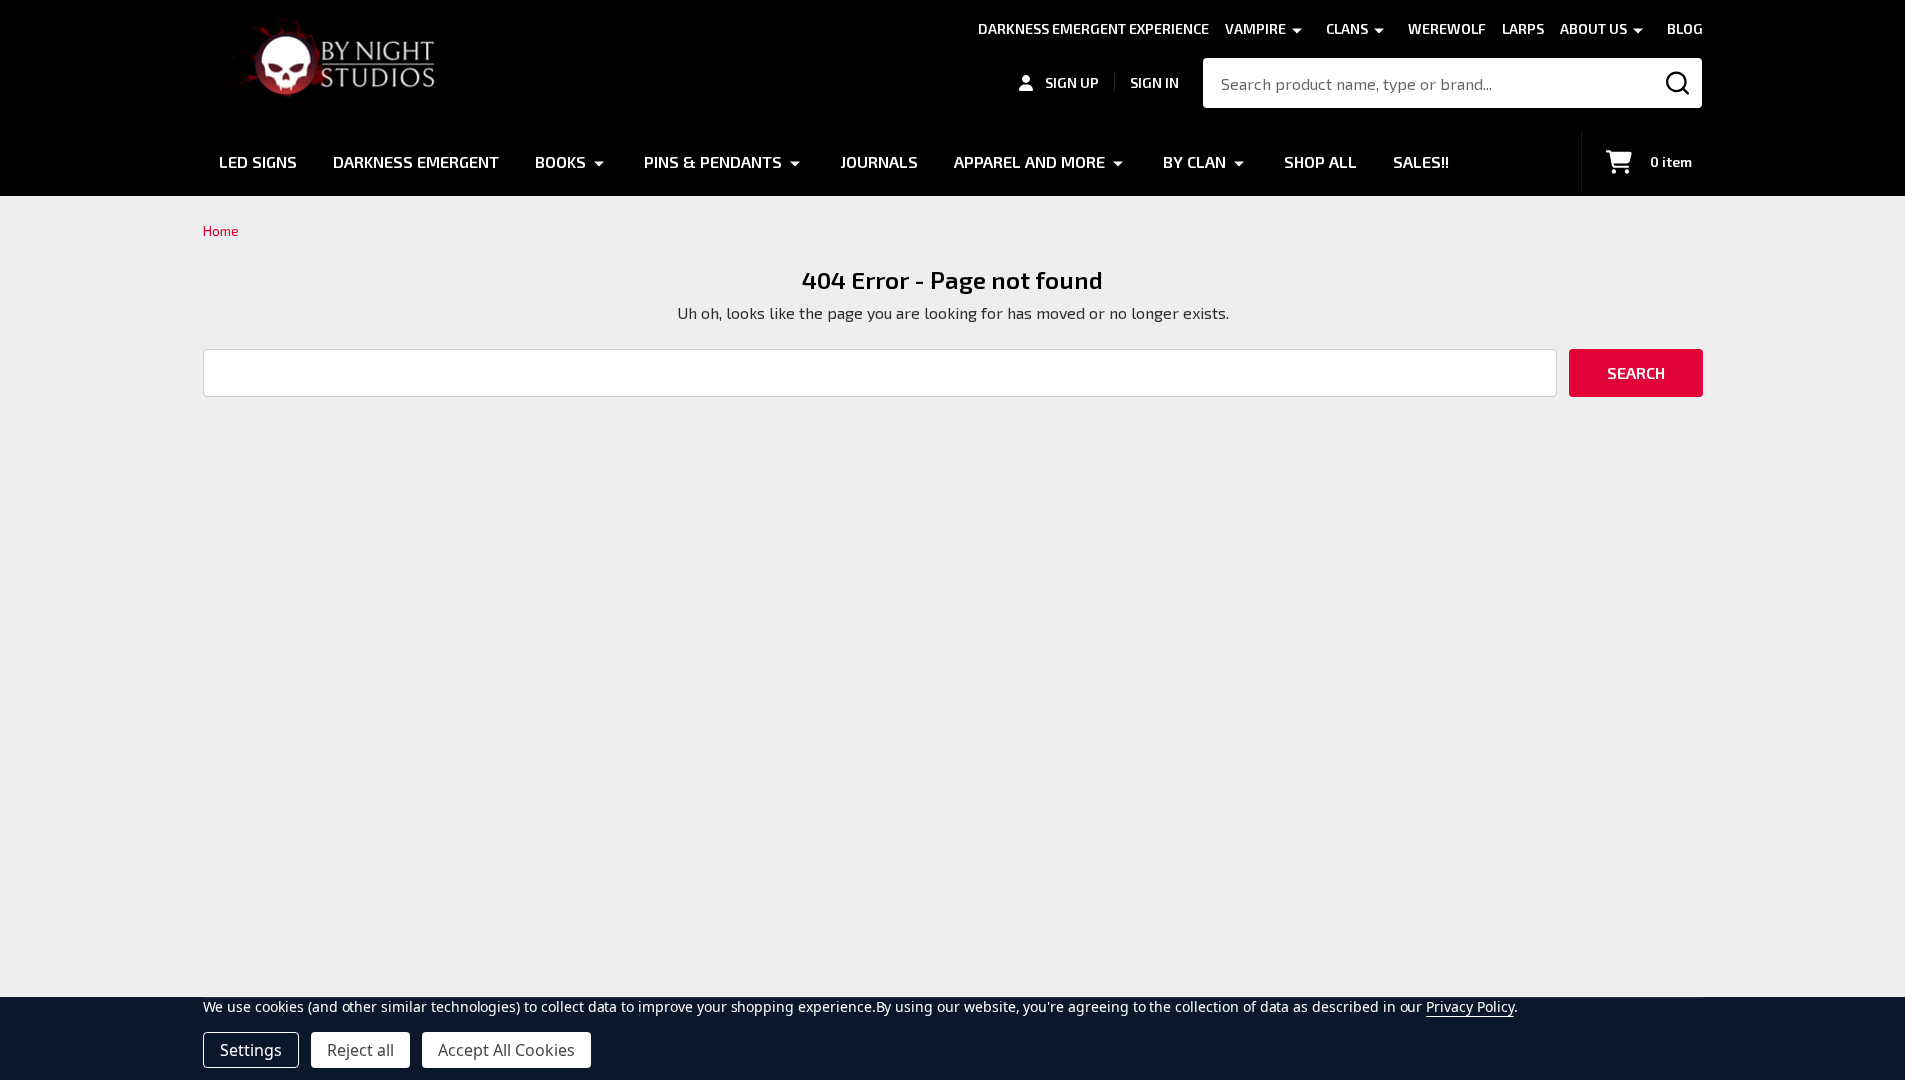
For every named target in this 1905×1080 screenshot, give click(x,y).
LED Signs (258, 161)
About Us (1593, 28)
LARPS (1523, 28)
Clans (1347, 28)
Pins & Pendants (713, 161)
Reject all (360, 1050)
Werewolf (1447, 28)
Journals (879, 161)
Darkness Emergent (416, 161)
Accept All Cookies (506, 1050)
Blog (1685, 28)
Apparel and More (1029, 161)
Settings (251, 1050)
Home (221, 230)
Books (560, 161)
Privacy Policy (1469, 1006)
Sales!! (1421, 161)
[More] (1297, 29)
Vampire (1255, 28)
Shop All (1320, 161)
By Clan (1194, 161)
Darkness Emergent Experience (1093, 28)
